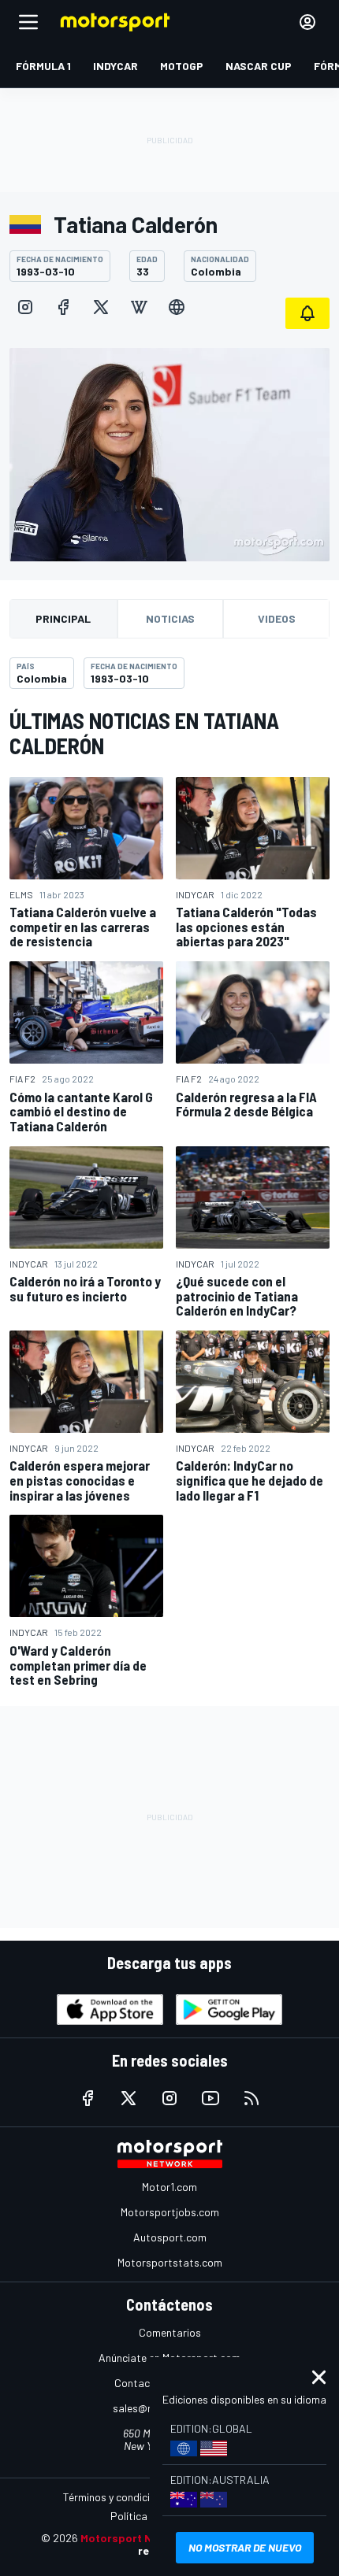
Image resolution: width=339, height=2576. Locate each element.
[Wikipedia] (139, 307)
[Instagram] (25, 307)
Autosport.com (170, 2237)
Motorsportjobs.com (170, 2212)
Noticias (170, 618)
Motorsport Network (135, 2538)
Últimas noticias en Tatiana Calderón (144, 733)
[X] (101, 307)
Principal (63, 618)
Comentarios (170, 2332)
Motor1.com (169, 2187)
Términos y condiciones (118, 2497)
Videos (277, 618)
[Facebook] (63, 307)
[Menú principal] (28, 22)
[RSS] (251, 2098)
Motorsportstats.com (170, 2262)
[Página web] (177, 307)
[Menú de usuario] (307, 22)
